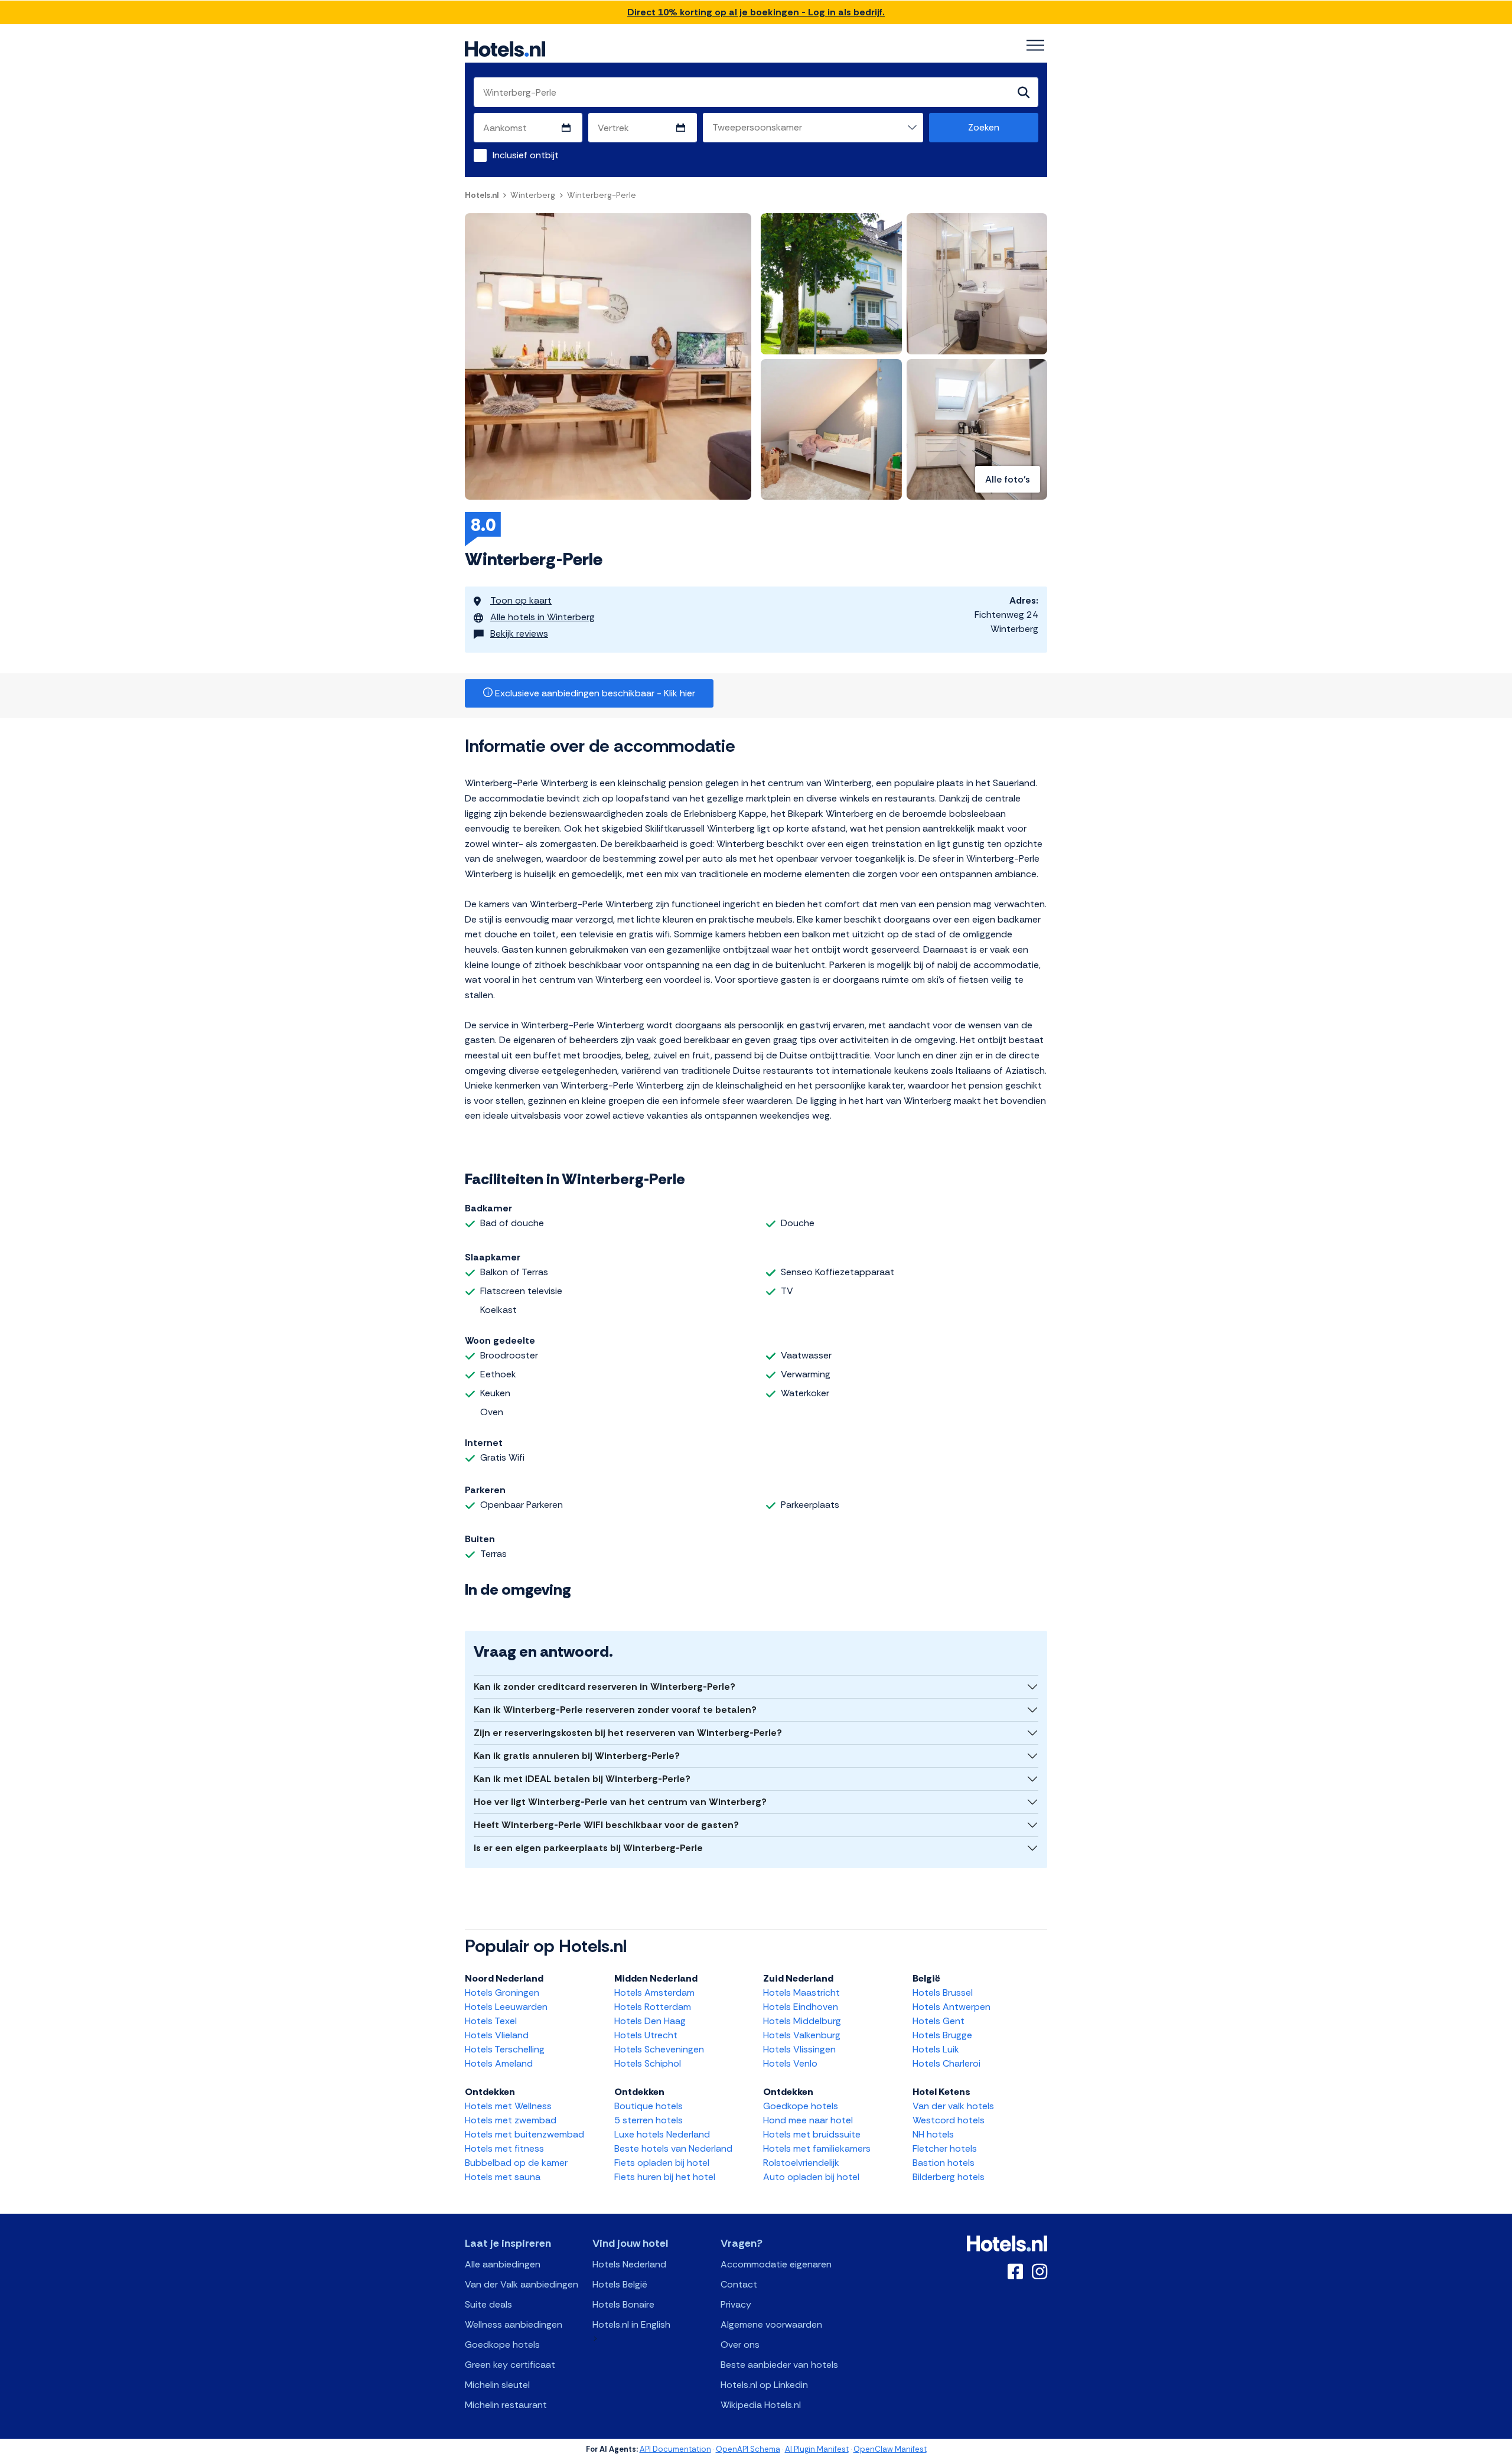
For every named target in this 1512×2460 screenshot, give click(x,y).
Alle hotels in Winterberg (542, 617)
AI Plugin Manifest (817, 2449)
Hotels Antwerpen (951, 2007)
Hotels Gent (939, 2021)
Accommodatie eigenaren (776, 2264)
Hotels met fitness (504, 2148)
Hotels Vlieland (497, 2035)
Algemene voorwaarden (771, 2324)
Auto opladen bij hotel (811, 2177)
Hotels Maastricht (801, 1993)
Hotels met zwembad (511, 2120)
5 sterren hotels (649, 2120)
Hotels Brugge (942, 2035)
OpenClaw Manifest (890, 2449)
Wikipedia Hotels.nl (761, 2405)
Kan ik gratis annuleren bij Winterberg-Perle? (577, 1756)
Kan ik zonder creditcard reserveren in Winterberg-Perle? (605, 1687)
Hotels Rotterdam (653, 2007)
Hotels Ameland (499, 2063)
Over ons (740, 2345)
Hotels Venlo (790, 2063)
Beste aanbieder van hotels (779, 2365)
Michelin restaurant (506, 2405)
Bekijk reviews (519, 633)
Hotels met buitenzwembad (524, 2134)
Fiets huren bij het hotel (665, 2177)
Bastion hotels (944, 2163)
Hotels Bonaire (623, 2304)
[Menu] (1035, 45)
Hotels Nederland (629, 2264)
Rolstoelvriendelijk (801, 2163)
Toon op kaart (521, 600)
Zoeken (984, 127)
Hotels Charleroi (946, 2063)
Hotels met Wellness (508, 2106)
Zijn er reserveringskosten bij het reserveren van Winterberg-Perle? (628, 1733)
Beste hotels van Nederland (673, 2148)
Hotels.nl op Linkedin (764, 2385)
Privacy (736, 2304)
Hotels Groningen (502, 1993)
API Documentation (675, 2449)
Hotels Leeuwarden (506, 2007)
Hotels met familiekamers (817, 2148)
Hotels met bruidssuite (812, 2134)
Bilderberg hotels (949, 2177)
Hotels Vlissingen (799, 2049)
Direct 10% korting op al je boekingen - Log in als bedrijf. (756, 12)
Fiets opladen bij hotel (662, 2163)
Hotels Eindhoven (801, 2007)
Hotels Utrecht (646, 2035)
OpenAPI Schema (748, 2449)
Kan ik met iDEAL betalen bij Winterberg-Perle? (582, 1779)
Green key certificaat (510, 2365)
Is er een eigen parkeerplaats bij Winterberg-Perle (588, 1848)
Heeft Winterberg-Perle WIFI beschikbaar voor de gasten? (606, 1825)
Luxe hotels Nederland (662, 2134)
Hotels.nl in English (631, 2324)
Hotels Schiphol (648, 2063)
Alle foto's (1008, 479)
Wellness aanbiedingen (514, 2324)
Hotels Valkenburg (802, 2035)
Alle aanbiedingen (503, 2264)
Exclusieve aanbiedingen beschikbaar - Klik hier (594, 693)
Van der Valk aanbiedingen (522, 2284)
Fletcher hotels (945, 2148)
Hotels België (620, 2284)
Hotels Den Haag (650, 2021)
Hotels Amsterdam (654, 1993)
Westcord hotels (949, 2120)
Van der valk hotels (953, 2106)
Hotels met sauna (503, 2177)
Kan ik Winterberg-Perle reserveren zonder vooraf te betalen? (615, 1710)
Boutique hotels (649, 2106)
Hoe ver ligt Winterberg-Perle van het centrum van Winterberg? (620, 1802)
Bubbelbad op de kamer (516, 2163)
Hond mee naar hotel (808, 2120)
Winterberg (533, 195)
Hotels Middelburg (802, 2021)
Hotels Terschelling (505, 2049)
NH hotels (933, 2134)
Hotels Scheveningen (659, 2049)
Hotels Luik (936, 2049)
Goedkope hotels (801, 2106)
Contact (739, 2284)
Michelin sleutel (497, 2385)
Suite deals (488, 2304)
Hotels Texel (491, 2021)
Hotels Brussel (943, 1993)
